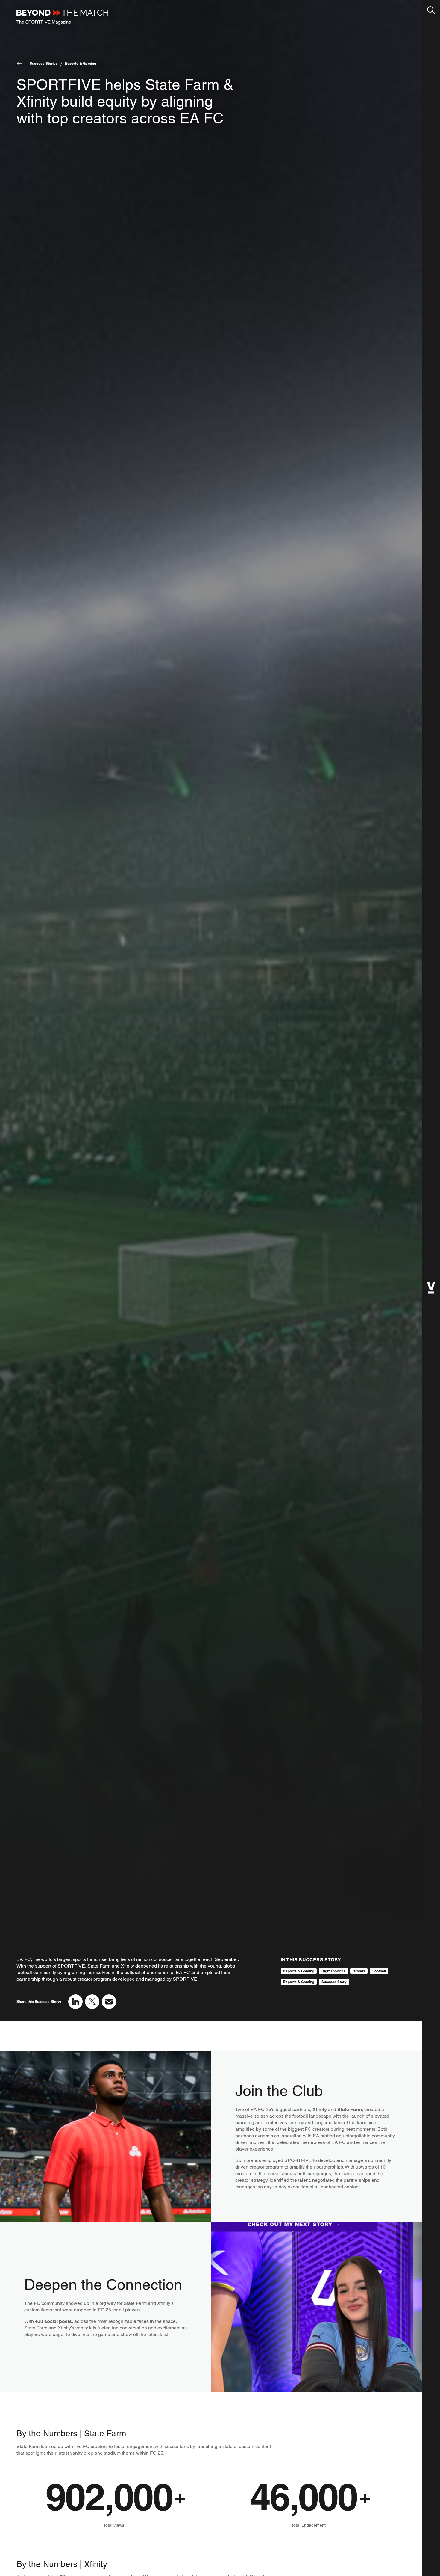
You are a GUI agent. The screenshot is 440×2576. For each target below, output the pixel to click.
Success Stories (44, 63)
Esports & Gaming (81, 63)
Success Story (334, 1982)
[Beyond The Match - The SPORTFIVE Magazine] (62, 17)
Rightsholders (333, 1971)
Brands (359, 1971)
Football (379, 1971)
